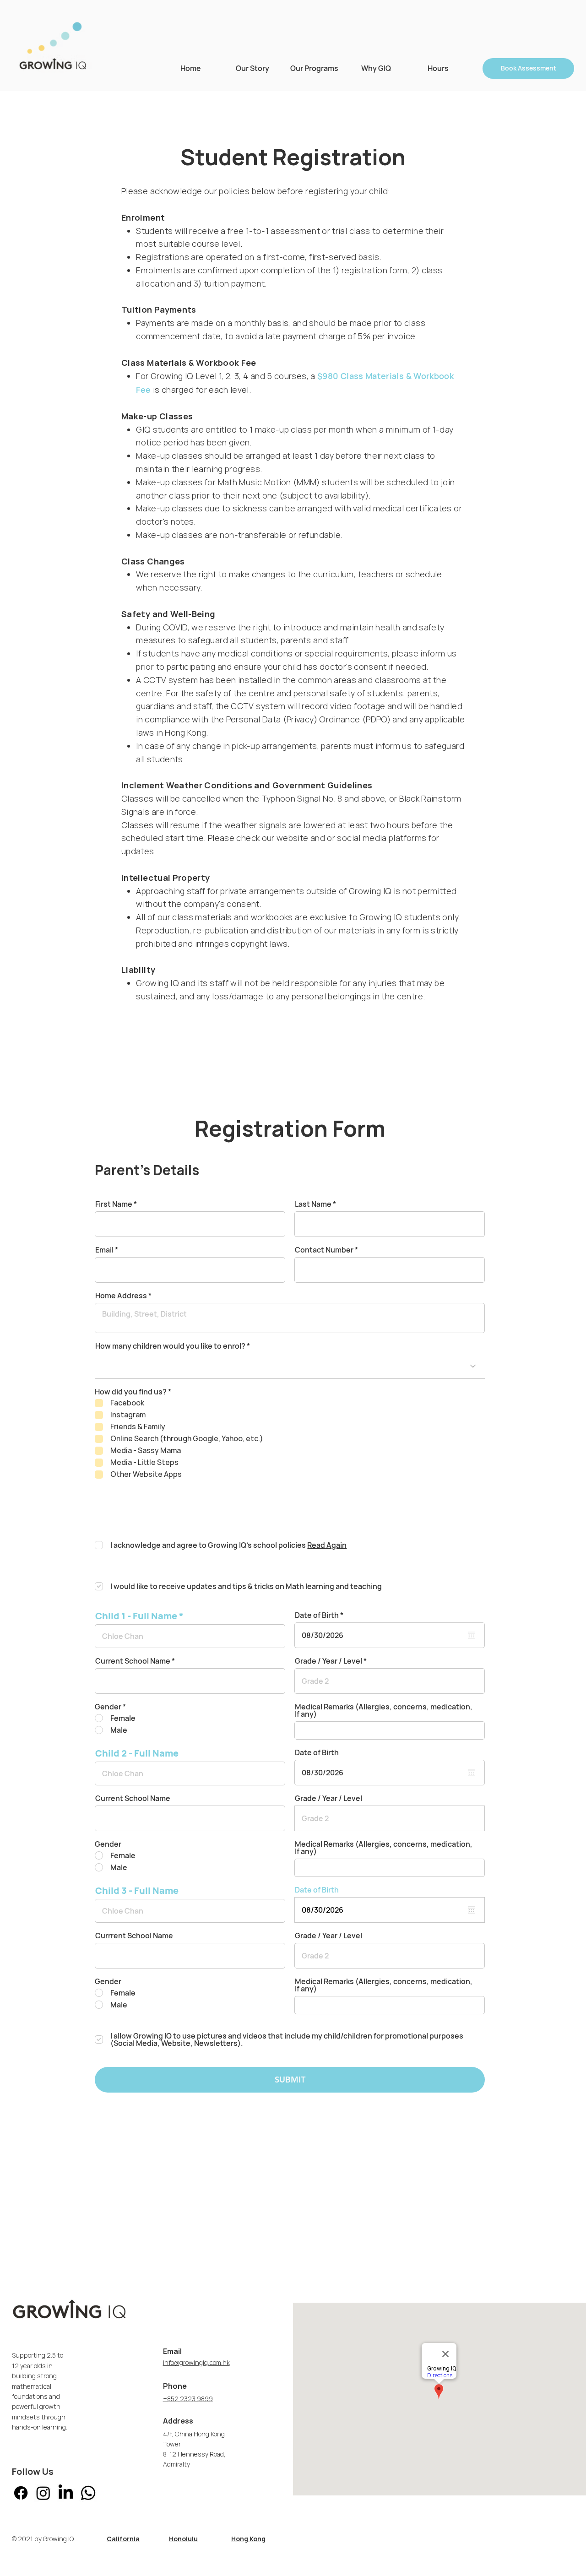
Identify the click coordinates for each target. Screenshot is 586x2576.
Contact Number (324, 1250)
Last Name (313, 1204)
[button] (314, 68)
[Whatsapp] (88, 2493)
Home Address (121, 1296)
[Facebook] (21, 2493)
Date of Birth (321, 1615)
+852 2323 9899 (188, 2399)
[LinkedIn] (66, 2493)
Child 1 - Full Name (136, 1616)
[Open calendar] (472, 1635)
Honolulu (183, 2539)
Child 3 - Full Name (137, 1891)
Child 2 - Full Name (137, 1753)
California (123, 2539)
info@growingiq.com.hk (196, 2363)
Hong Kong (248, 2539)
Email (104, 1250)
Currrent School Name (134, 1936)
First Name (114, 1204)
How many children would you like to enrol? (170, 1346)
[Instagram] (43, 2493)
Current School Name (133, 1661)
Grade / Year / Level (328, 1661)
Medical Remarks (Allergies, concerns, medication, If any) (384, 1710)
